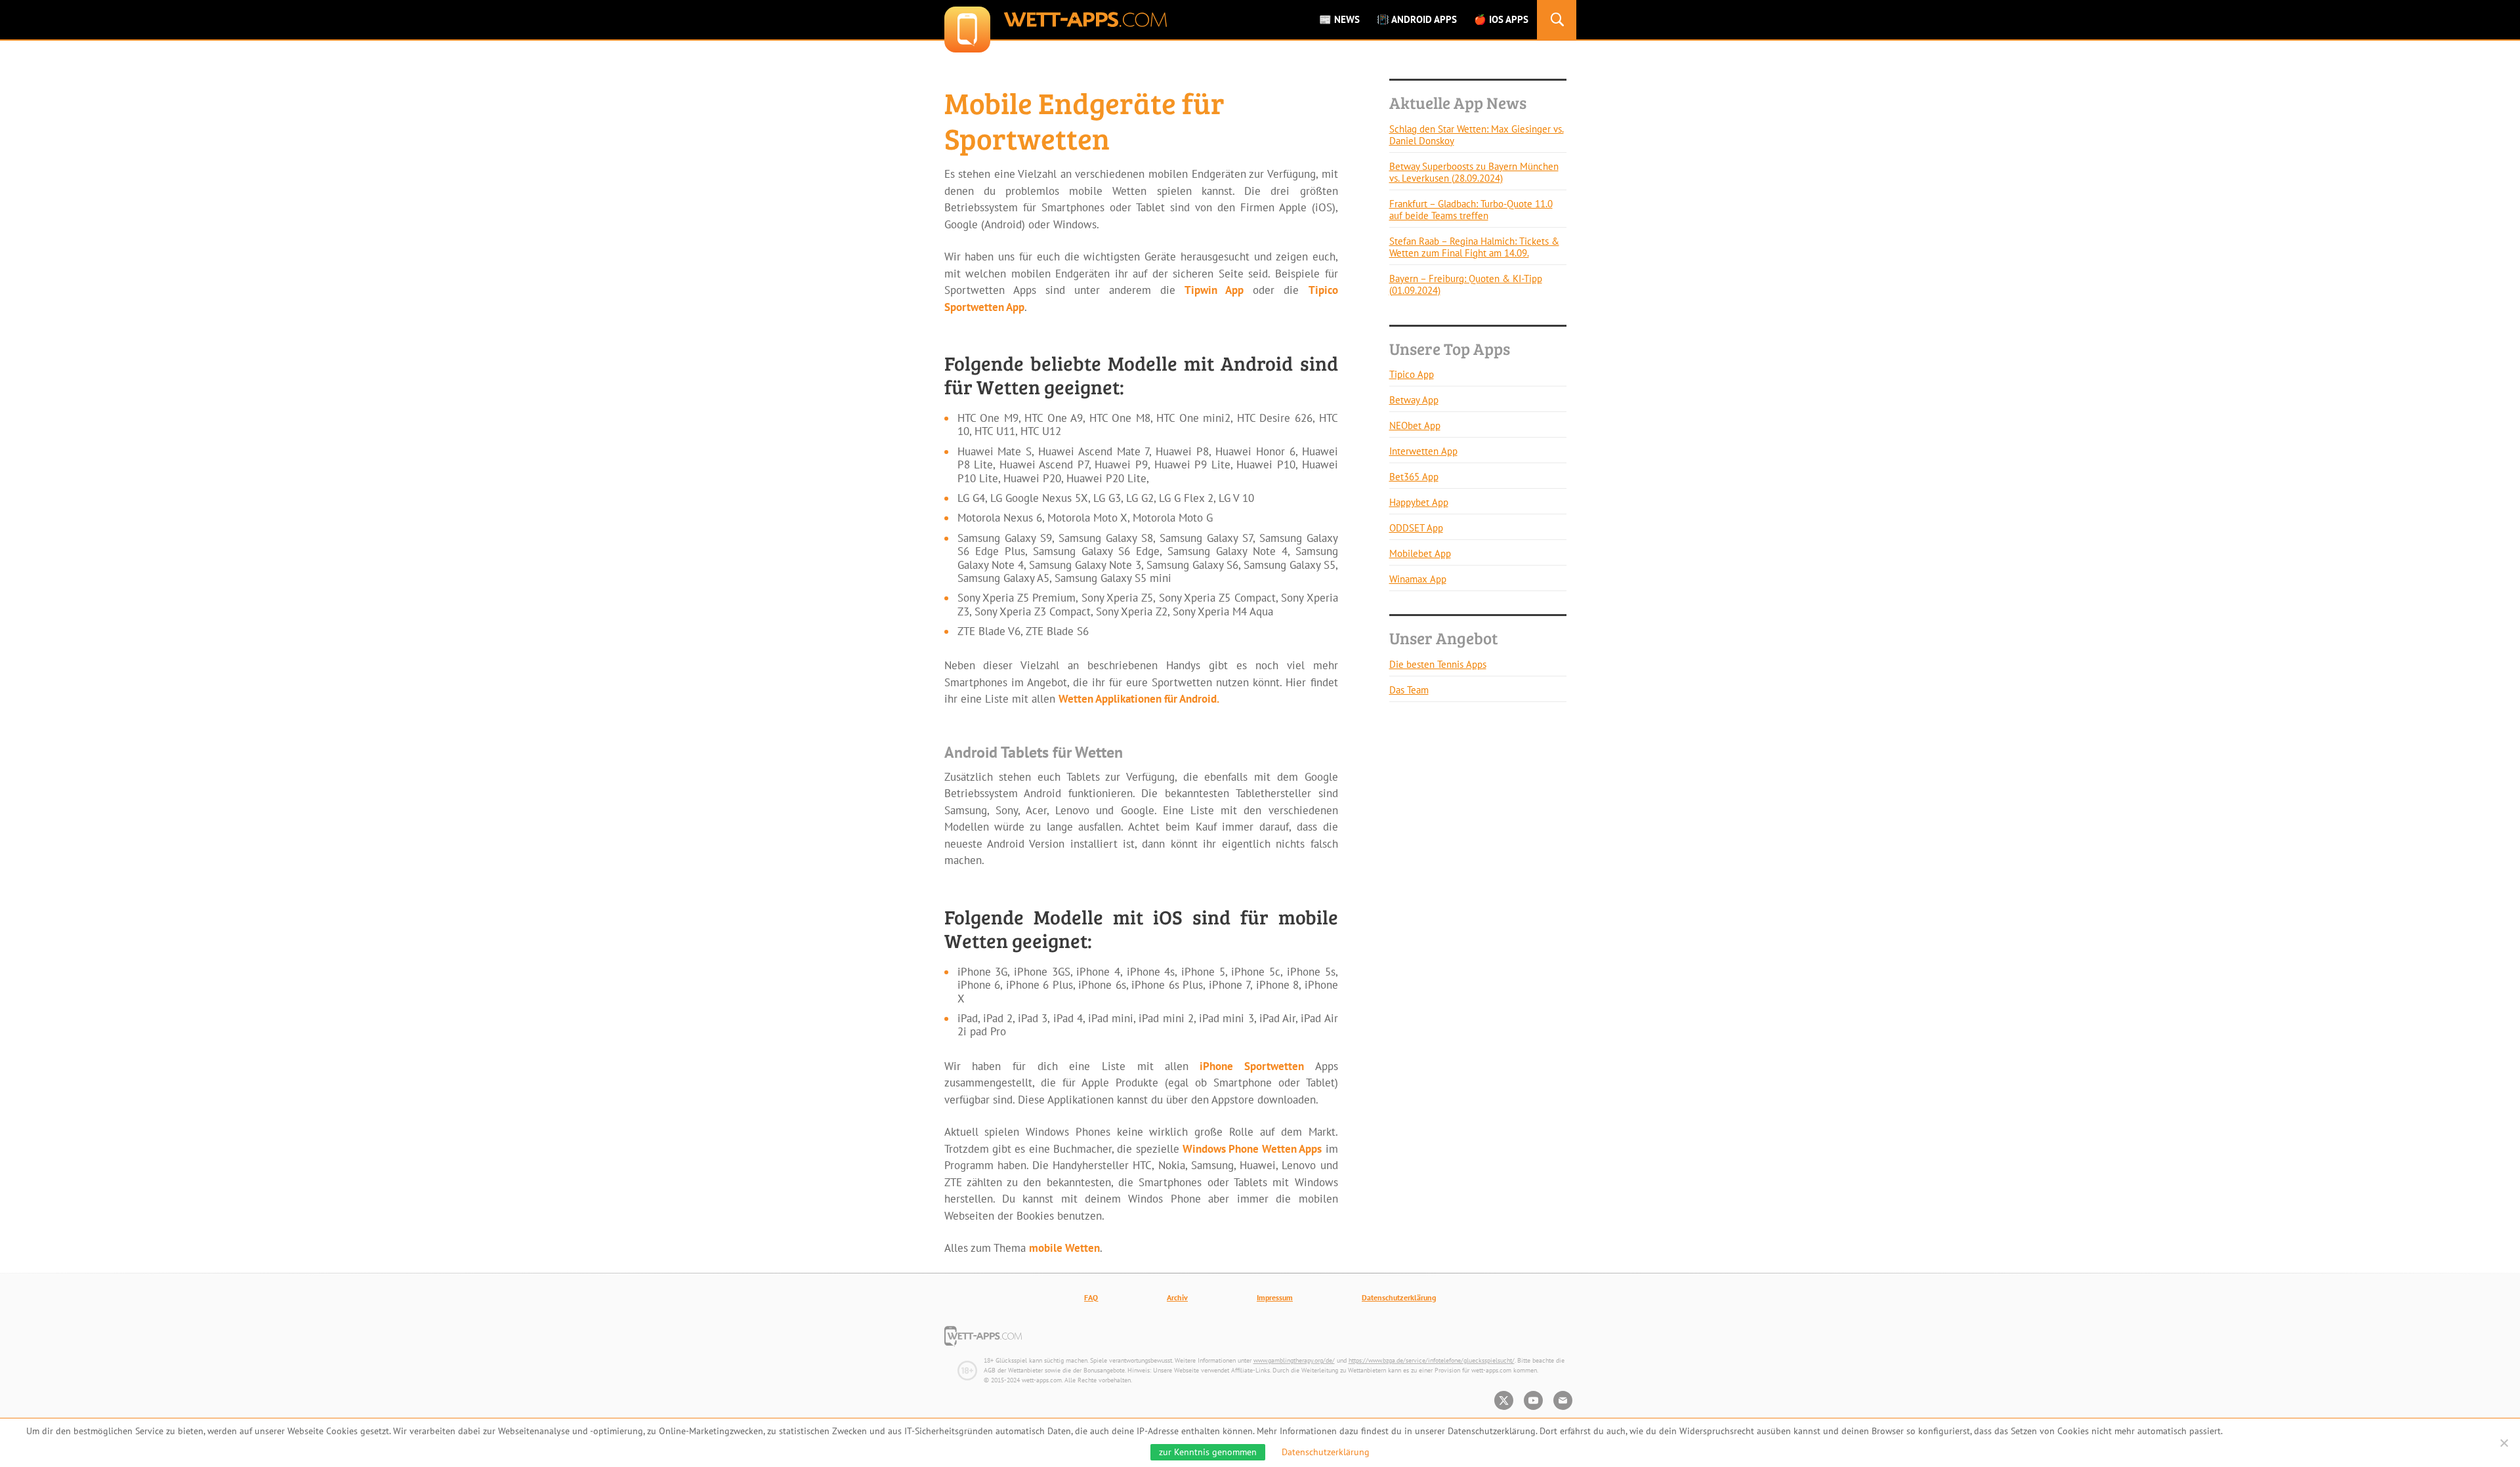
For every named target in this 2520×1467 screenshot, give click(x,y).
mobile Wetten (1064, 1248)
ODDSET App (1416, 528)
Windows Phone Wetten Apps (1252, 1149)
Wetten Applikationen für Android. (1139, 699)
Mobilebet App (1420, 553)
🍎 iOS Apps (1501, 19)
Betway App (1414, 400)
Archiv (1177, 1297)
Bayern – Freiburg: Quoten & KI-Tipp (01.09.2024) (1466, 284)
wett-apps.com (1056, 20)
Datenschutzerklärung (1399, 1297)
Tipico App (1412, 374)
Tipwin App (1214, 290)
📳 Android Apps (1417, 19)
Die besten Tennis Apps (1438, 664)
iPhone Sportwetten (1246, 1066)
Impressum (1275, 1297)
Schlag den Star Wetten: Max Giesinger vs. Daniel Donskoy (1477, 135)
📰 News (1339, 19)
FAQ (1091, 1297)
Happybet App (1419, 502)
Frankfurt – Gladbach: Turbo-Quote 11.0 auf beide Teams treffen (1471, 210)
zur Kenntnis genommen (1208, 1452)
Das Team (1409, 690)
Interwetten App (1423, 451)
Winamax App (1418, 579)
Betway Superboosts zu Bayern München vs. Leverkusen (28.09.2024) (1474, 172)
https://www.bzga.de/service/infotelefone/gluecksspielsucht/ (1432, 1360)
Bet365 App (1414, 477)
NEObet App (1415, 425)
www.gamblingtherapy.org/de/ (1294, 1360)
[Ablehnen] (2504, 1443)
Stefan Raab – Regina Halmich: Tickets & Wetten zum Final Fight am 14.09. (1474, 247)
